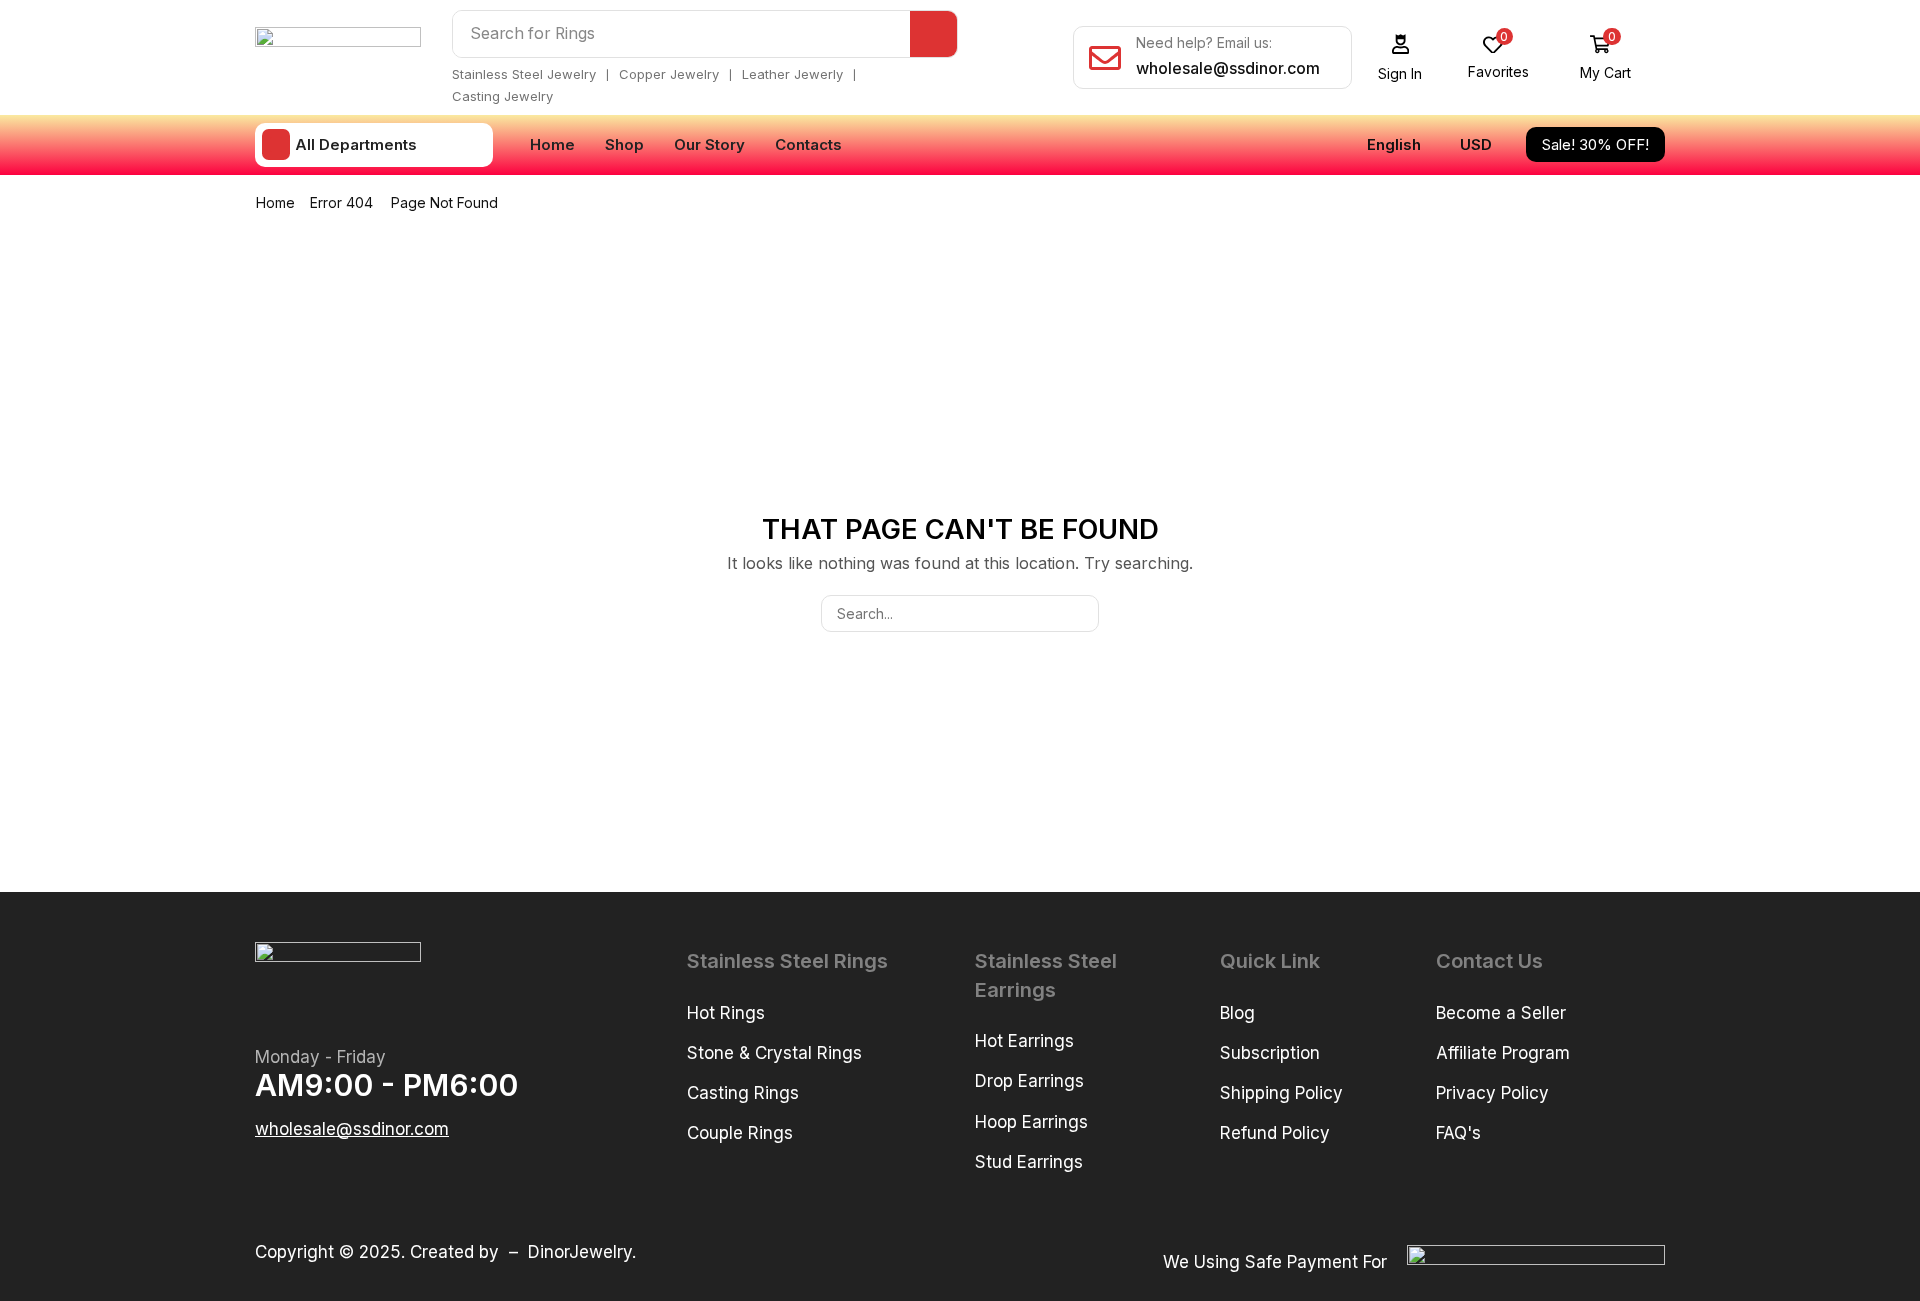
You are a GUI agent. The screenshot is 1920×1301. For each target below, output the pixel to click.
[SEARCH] (1080, 613)
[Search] (933, 34)
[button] (1400, 57)
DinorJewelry (580, 1252)
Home (275, 202)
